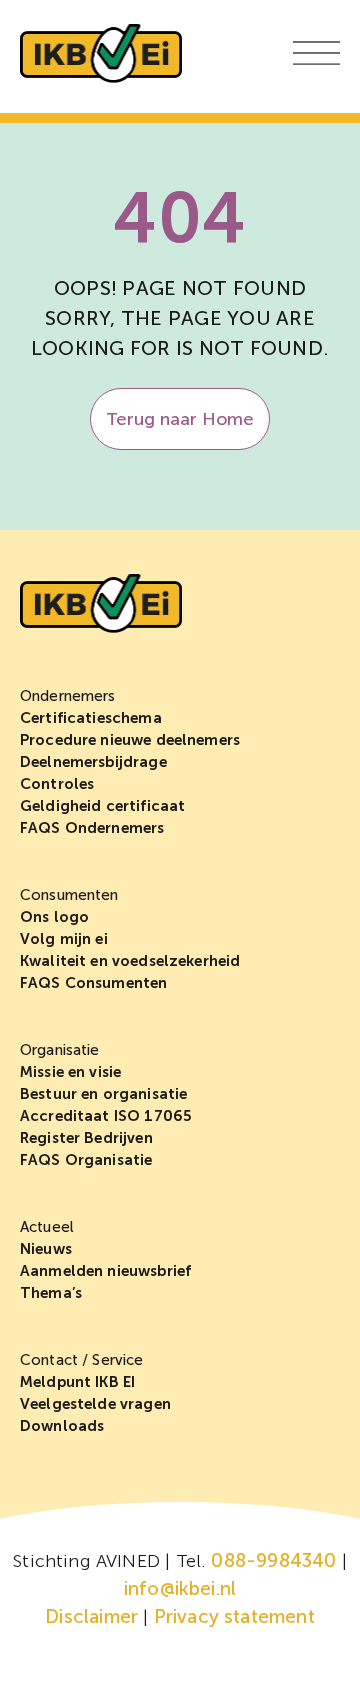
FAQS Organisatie (86, 1160)
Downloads (62, 1426)
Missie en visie (70, 1072)
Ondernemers (68, 696)
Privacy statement (234, 1616)
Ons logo (54, 917)
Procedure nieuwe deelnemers (130, 740)
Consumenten (69, 895)
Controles (57, 784)
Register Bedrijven (86, 1138)
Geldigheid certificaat (102, 806)
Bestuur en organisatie (103, 1094)
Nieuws (46, 1249)
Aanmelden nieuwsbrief (105, 1271)
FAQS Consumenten (93, 983)
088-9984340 (273, 1560)
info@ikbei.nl (180, 1588)
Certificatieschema (91, 718)
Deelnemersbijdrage (93, 762)
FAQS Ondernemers (92, 828)
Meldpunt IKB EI (77, 1382)
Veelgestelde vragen (95, 1404)
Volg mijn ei (64, 939)
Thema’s (51, 1293)
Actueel (47, 1227)
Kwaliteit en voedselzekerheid (130, 961)
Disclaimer (91, 1616)
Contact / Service (82, 1360)
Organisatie (60, 1050)
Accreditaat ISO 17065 (106, 1116)
